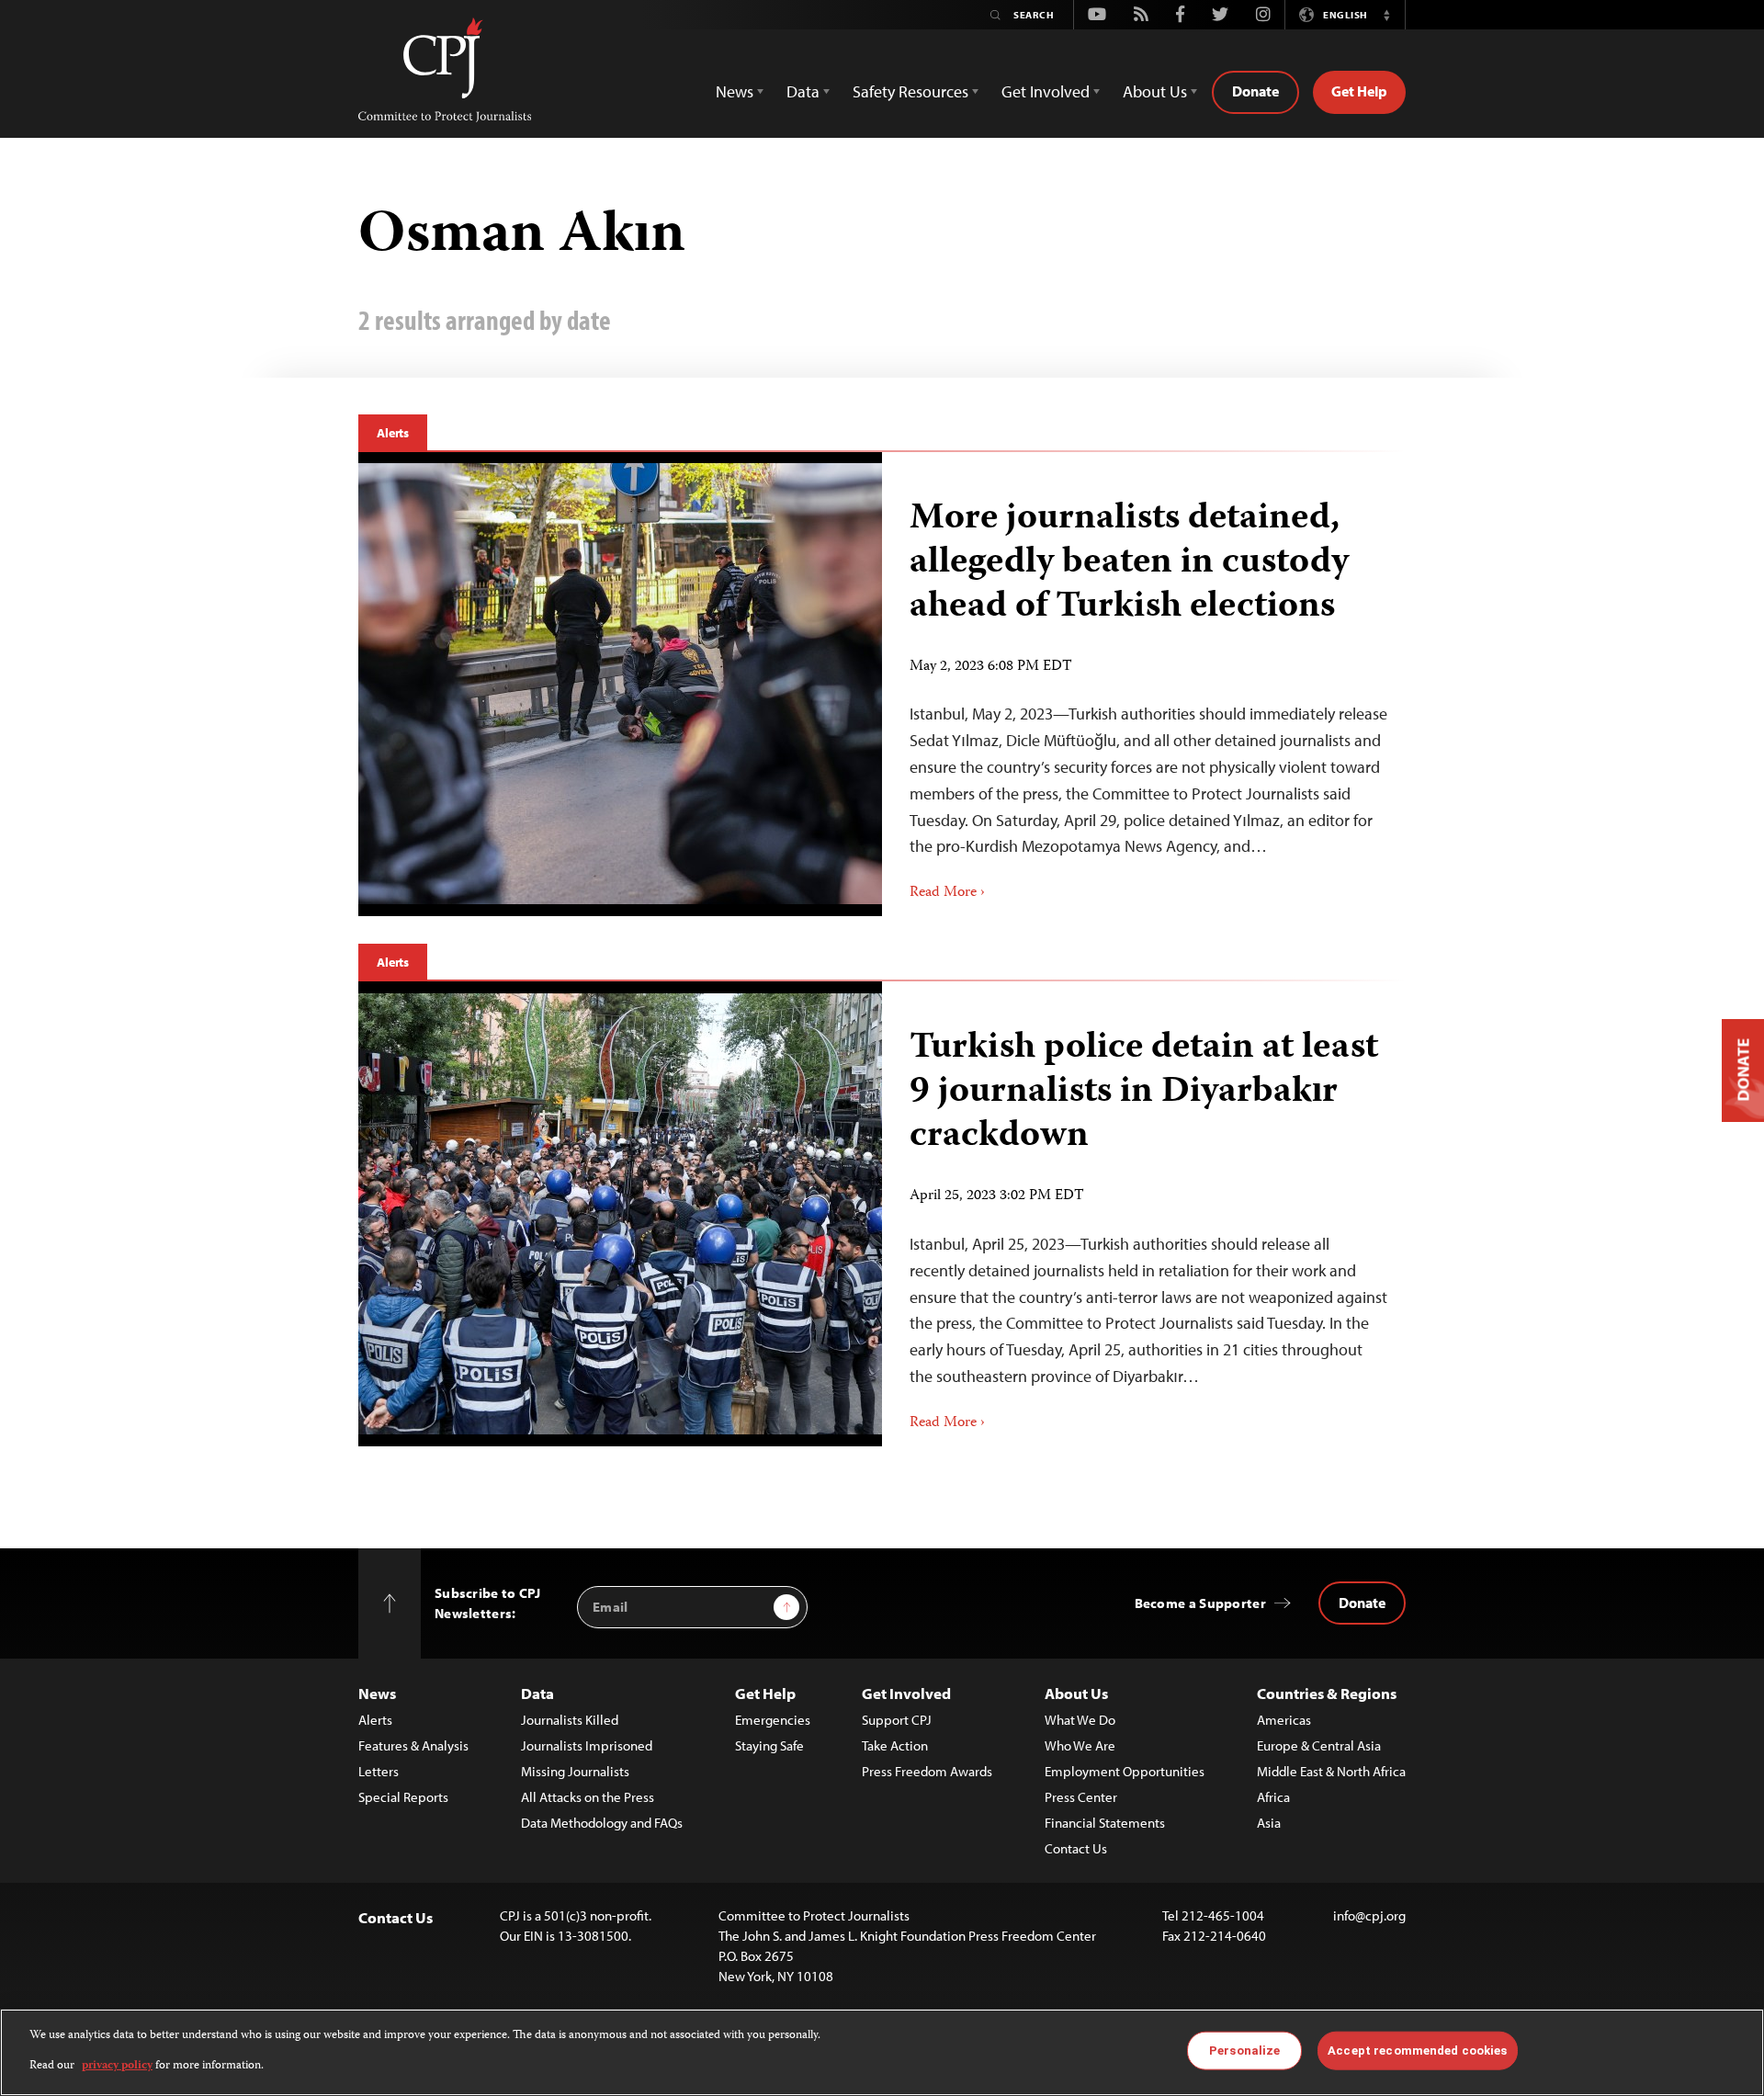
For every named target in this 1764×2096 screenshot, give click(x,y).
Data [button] (803, 91)
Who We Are (1080, 1745)
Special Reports (403, 1797)
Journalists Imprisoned (587, 1745)
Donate (1255, 91)
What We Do (1080, 1720)
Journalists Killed (570, 1720)
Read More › (947, 893)
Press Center (1081, 1797)
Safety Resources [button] (910, 91)
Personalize (1244, 2051)
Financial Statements (1105, 1823)
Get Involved (906, 1693)
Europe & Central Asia (1319, 1745)
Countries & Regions (1327, 1693)
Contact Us (1076, 1848)
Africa (1273, 1797)
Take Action (895, 1745)
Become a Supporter (1200, 1603)
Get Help (1359, 91)
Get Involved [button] (1046, 91)
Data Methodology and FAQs (602, 1823)
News (377, 1693)
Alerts (393, 433)
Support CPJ (897, 1720)
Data (537, 1693)
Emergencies (773, 1720)
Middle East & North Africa (1331, 1771)
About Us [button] (1155, 91)
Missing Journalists (575, 1771)
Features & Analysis (413, 1745)
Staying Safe (769, 1745)
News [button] (735, 91)
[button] (1386, 15)
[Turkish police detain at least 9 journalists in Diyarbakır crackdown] (620, 1214)
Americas (1284, 1720)
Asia (1269, 1823)
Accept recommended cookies (1417, 2051)
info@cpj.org (1369, 1915)
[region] (882, 2052)
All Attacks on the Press (588, 1797)
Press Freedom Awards (927, 1771)
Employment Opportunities (1125, 1771)
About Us (1076, 1693)
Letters (379, 1771)
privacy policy (117, 2065)
